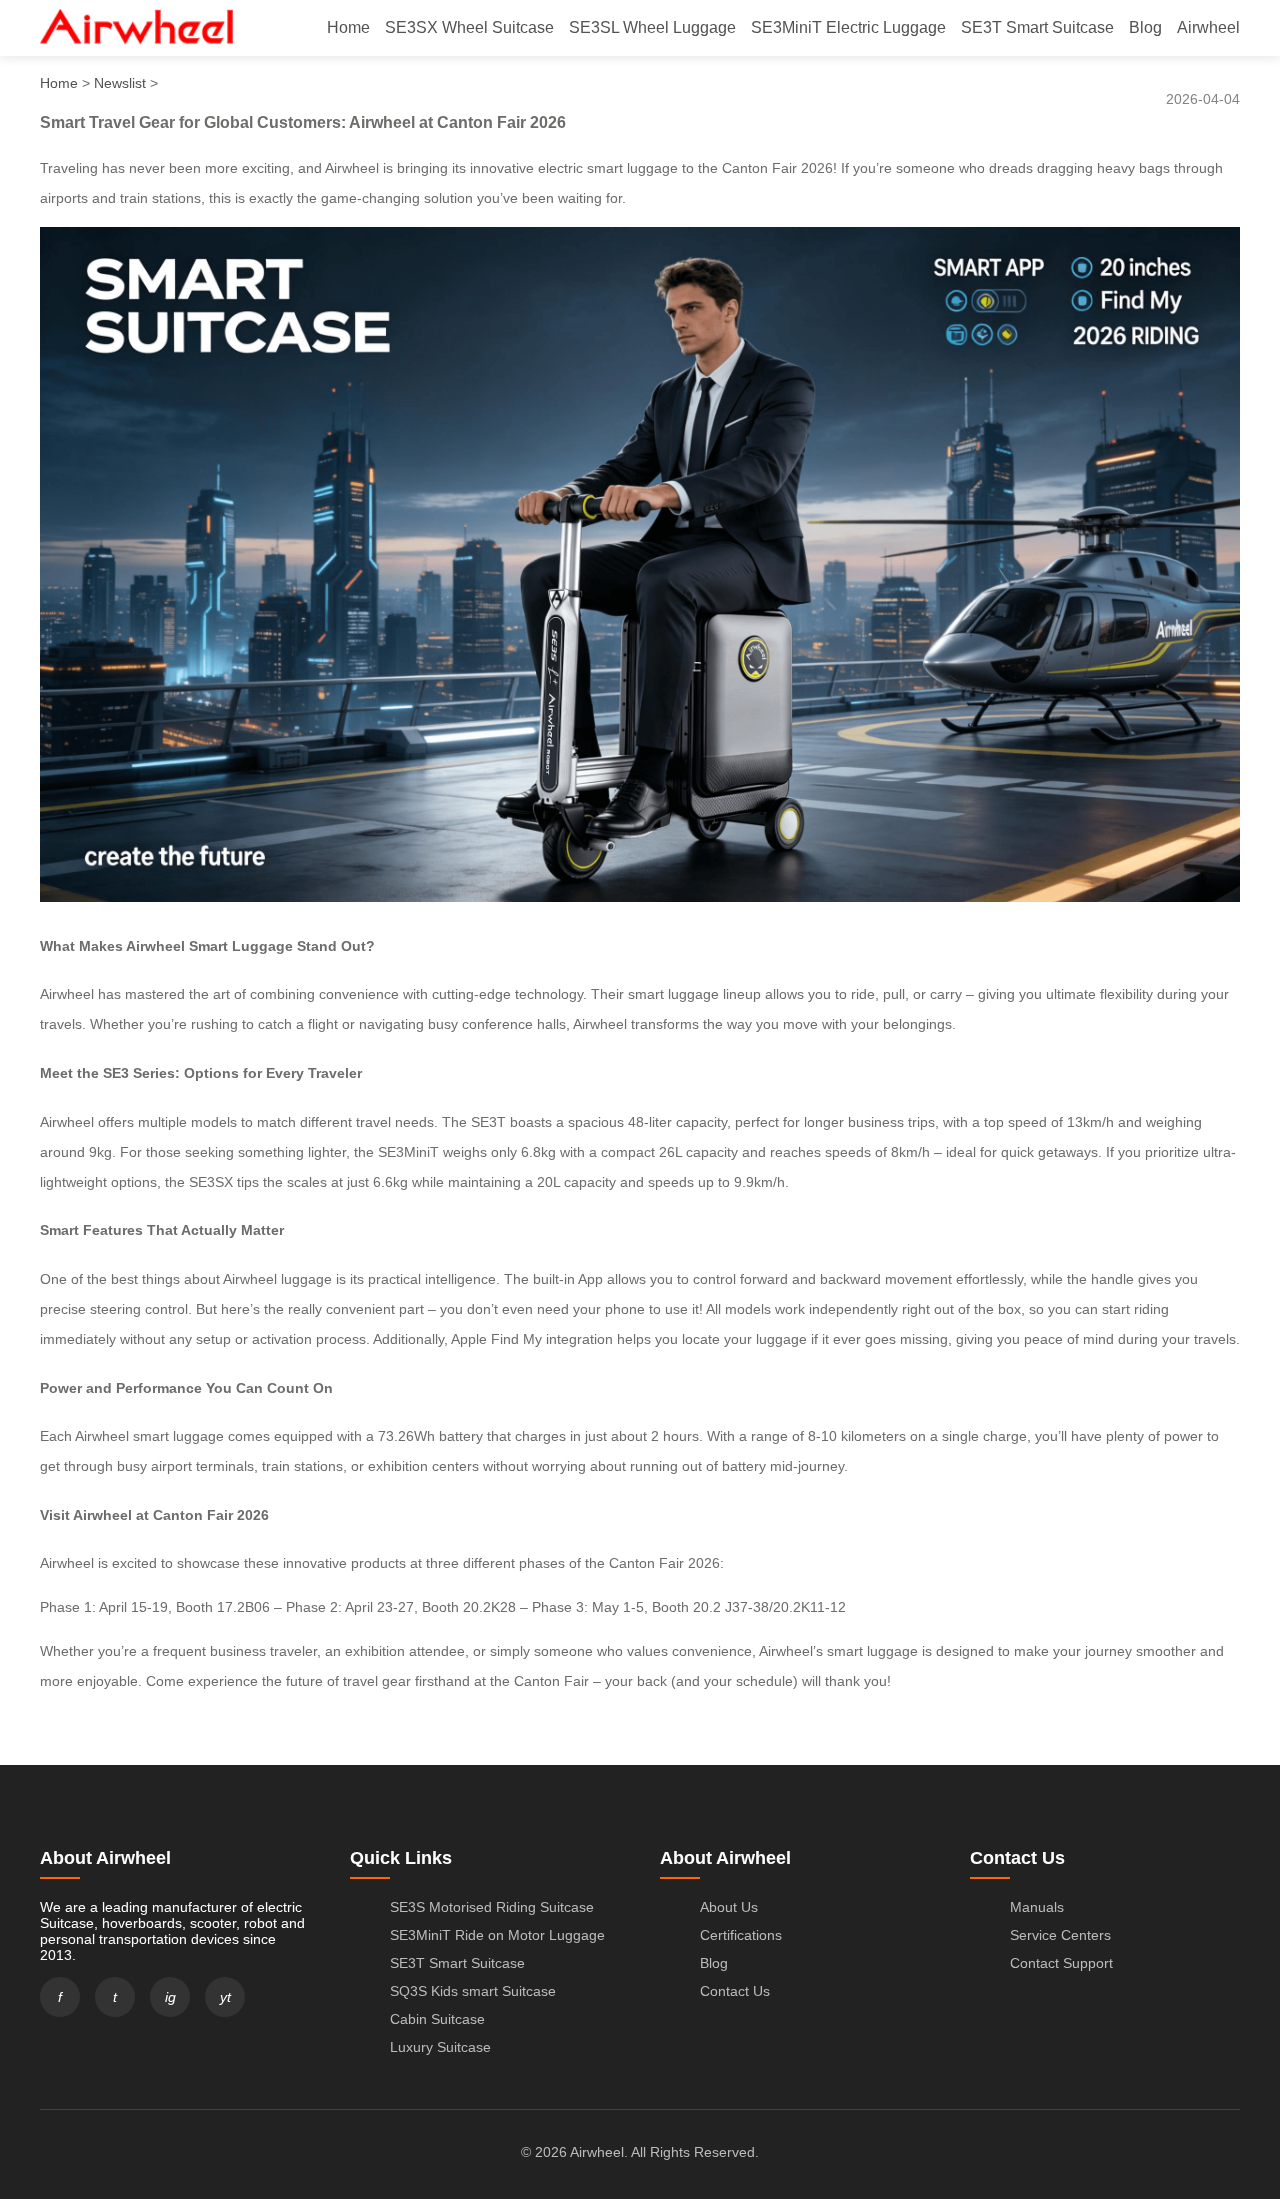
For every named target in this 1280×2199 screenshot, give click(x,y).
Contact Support (1061, 1963)
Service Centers (1060, 1935)
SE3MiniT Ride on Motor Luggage (497, 1935)
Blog (1145, 27)
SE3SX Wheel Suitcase (469, 27)
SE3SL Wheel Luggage (652, 27)
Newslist (120, 83)
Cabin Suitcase (437, 2019)
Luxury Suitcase (440, 2047)
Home (348, 27)
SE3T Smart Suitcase (1037, 27)
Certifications (741, 1935)
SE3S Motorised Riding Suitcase (492, 1907)
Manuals (1037, 1907)
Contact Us (735, 1991)
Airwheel (1208, 27)
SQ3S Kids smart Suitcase (473, 1991)
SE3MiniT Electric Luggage (848, 27)
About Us (729, 1907)
